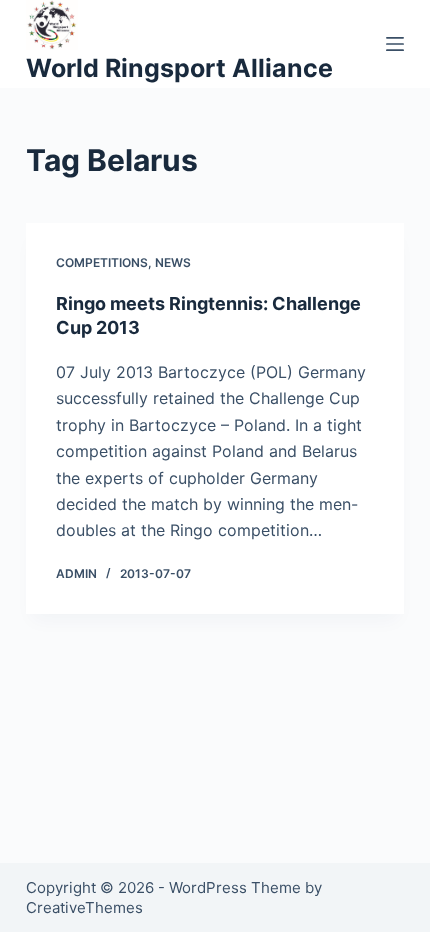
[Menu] (395, 44)
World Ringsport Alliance (179, 68)
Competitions (102, 262)
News (173, 262)
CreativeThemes (84, 907)
